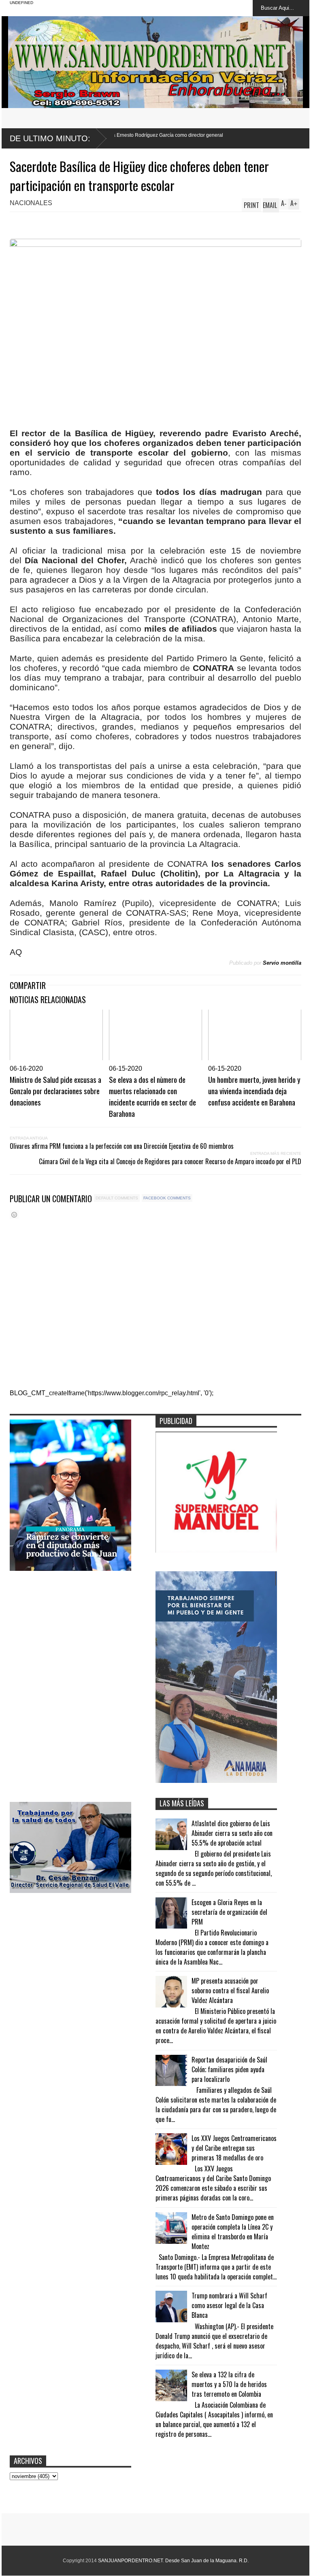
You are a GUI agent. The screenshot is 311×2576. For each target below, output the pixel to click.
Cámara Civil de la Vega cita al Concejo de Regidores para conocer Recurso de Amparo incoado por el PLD (170, 1161)
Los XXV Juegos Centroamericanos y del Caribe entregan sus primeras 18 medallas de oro (234, 2148)
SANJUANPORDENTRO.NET (130, 2561)
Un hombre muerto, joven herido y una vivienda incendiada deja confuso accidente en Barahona (254, 1091)
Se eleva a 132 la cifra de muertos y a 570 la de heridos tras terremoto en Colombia (229, 2384)
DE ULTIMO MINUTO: (50, 138)
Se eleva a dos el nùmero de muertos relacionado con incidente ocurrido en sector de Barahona (152, 1096)
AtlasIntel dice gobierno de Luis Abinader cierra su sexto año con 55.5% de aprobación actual (232, 1833)
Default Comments (117, 1198)
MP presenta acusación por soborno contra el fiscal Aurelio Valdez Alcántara (230, 1990)
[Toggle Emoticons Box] (14, 1215)
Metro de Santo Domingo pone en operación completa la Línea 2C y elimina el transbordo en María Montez (233, 2232)
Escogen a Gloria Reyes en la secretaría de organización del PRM (229, 1912)
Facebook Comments (167, 1198)
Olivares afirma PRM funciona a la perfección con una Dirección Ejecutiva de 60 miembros (122, 1146)
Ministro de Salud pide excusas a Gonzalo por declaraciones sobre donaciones (55, 1091)
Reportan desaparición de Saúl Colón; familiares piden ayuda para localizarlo (229, 2069)
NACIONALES (31, 203)
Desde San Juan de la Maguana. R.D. (207, 2561)
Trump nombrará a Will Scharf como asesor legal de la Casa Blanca (229, 2305)
